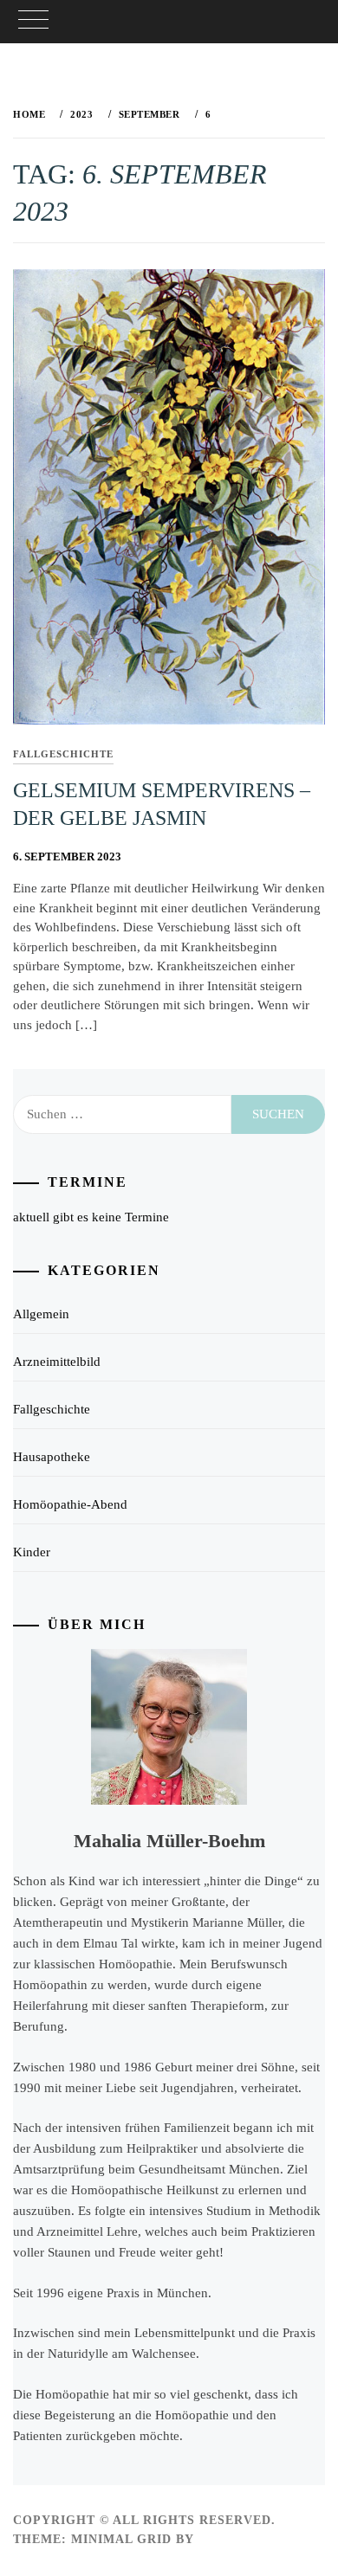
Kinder (32, 1552)
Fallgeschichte (63, 754)
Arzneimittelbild (57, 1362)
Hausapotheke (52, 1457)
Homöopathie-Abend (70, 1504)
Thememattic (248, 2539)
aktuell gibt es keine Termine (91, 1217)
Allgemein (41, 1314)
